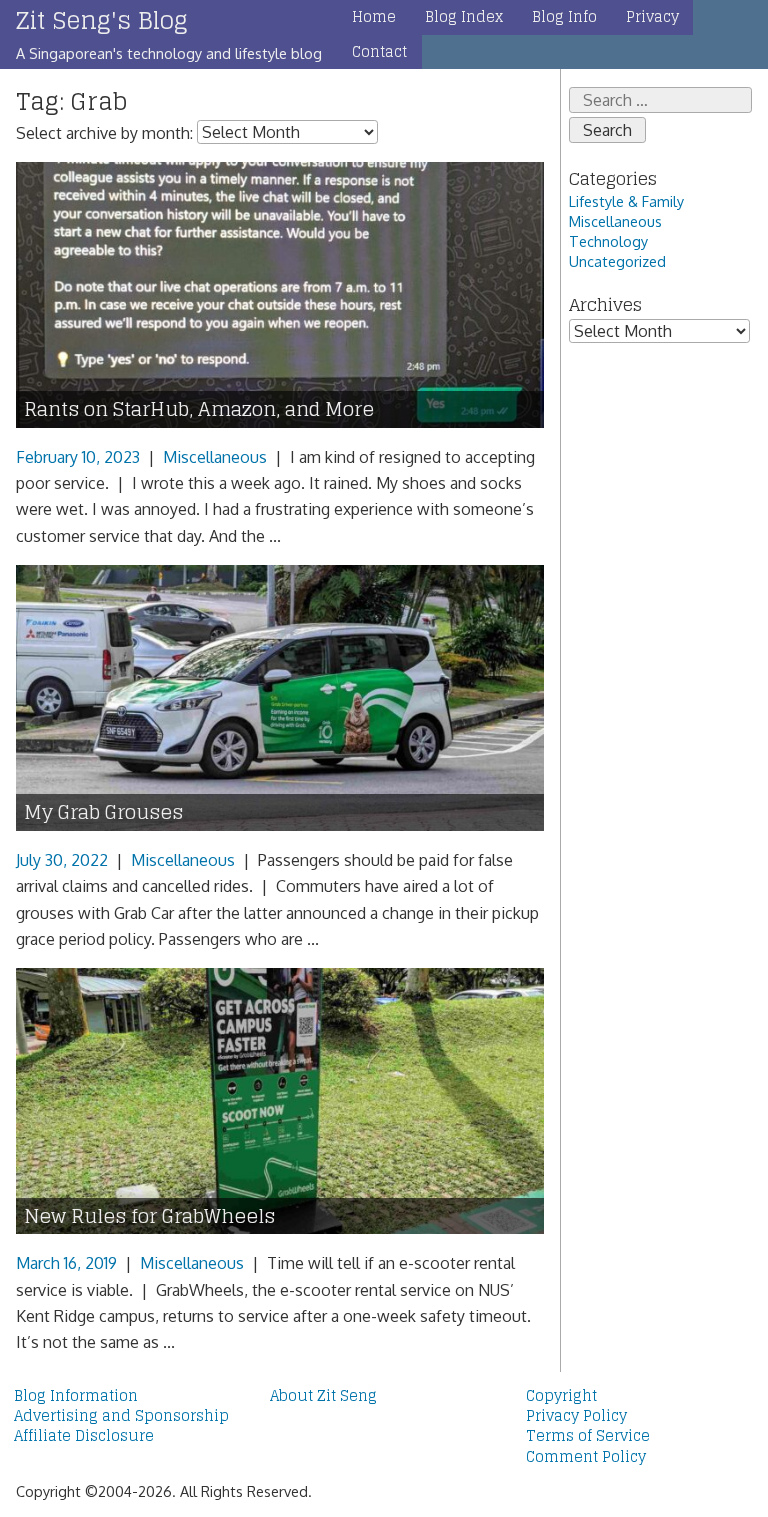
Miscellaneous (215, 457)
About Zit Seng (323, 1396)
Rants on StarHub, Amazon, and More (199, 409)
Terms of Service (588, 1436)
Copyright (561, 1396)
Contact (379, 52)
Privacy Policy (576, 1416)
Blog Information (76, 1396)
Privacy (652, 17)
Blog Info (564, 17)
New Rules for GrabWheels (149, 1216)
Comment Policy (586, 1457)
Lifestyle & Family (626, 201)
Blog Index (464, 17)
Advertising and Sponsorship (121, 1416)
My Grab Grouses (103, 812)
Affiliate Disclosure (84, 1436)
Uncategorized (617, 261)
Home (374, 17)
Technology (608, 241)
